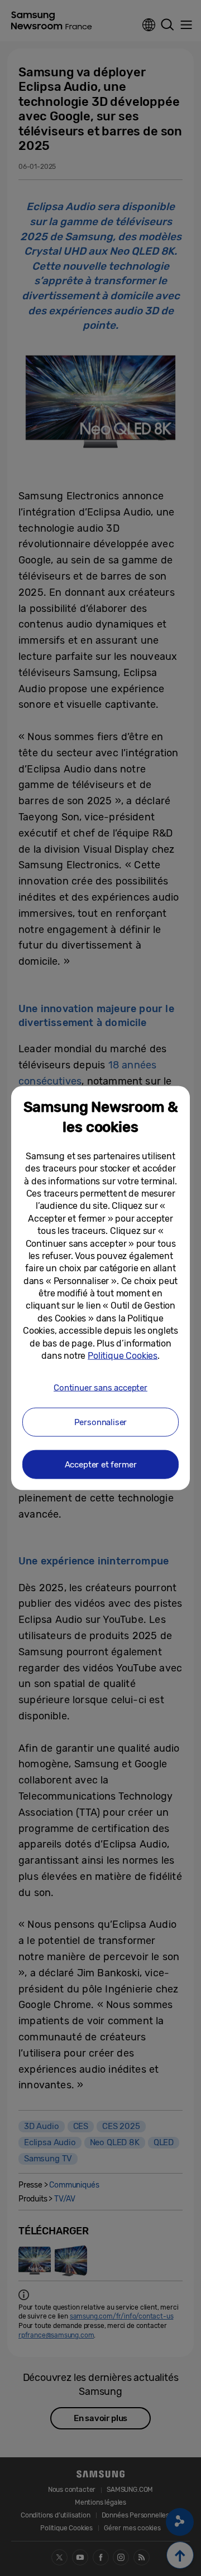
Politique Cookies (123, 1356)
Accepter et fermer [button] (101, 1464)
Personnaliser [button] (101, 1422)
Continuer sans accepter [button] (100, 1388)
